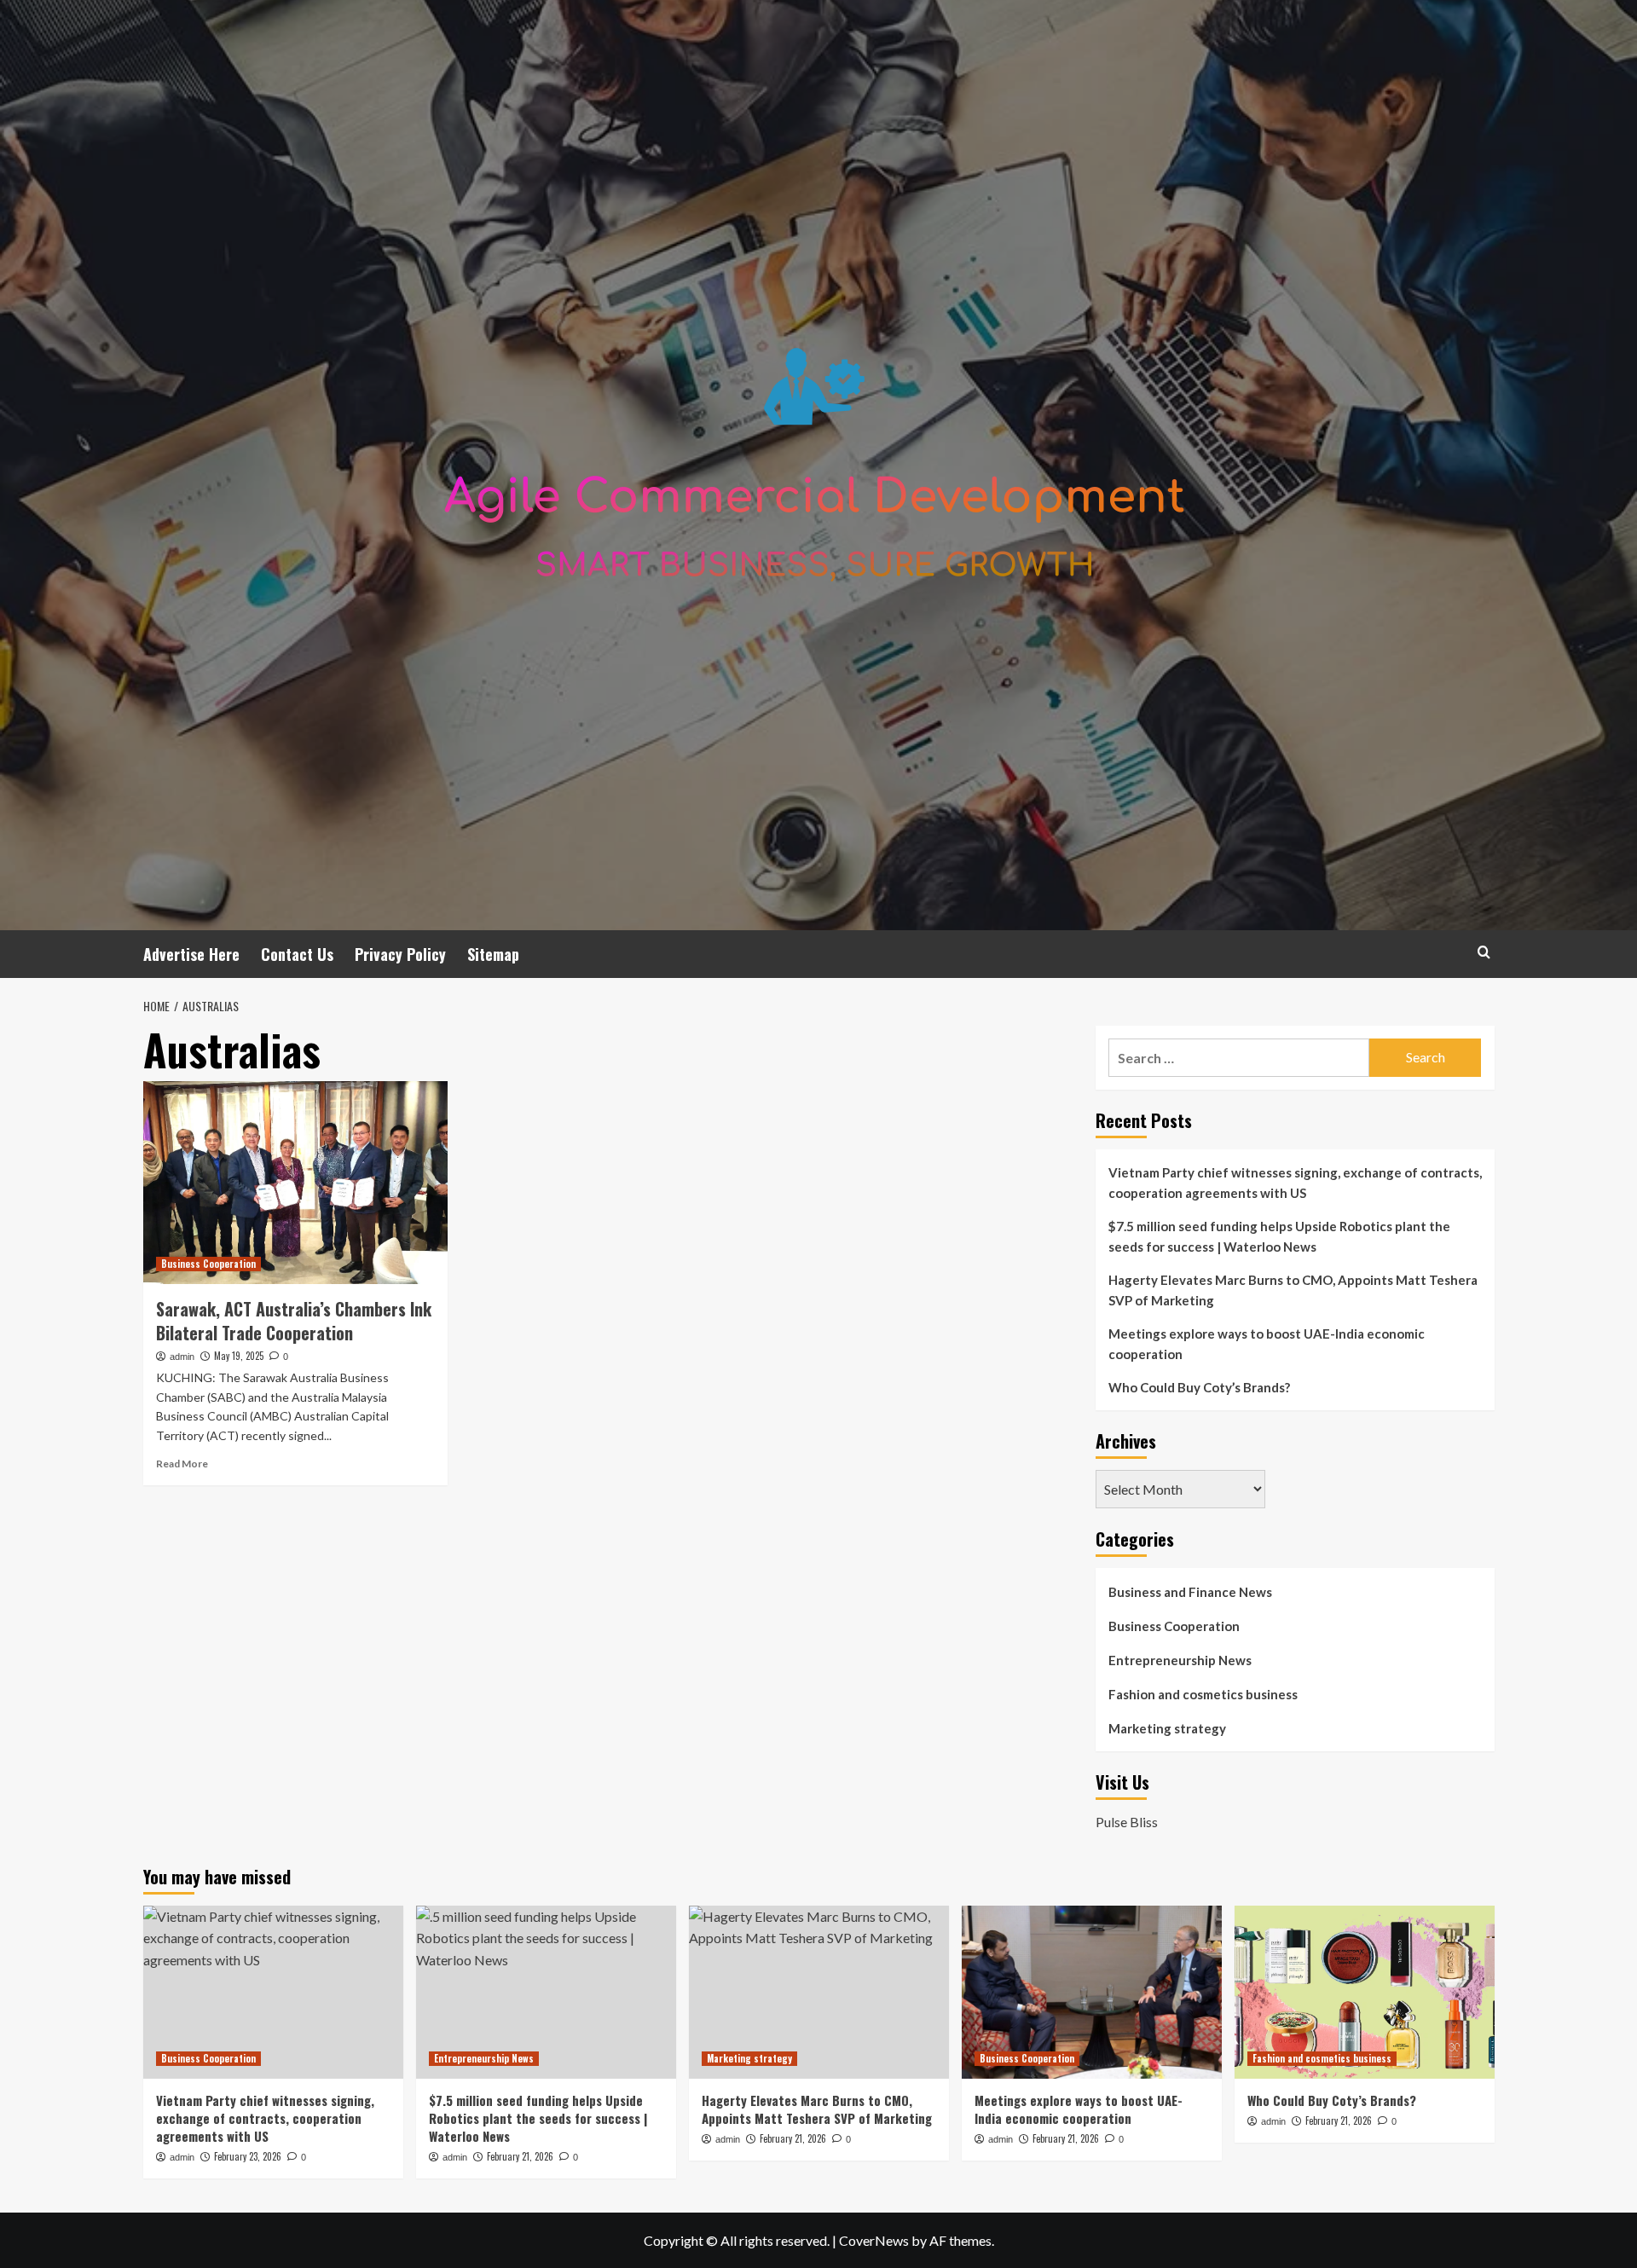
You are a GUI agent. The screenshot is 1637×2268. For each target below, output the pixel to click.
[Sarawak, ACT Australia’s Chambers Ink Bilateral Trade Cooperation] (295, 1183)
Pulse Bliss (1127, 1822)
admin (182, 1357)
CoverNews (874, 2240)
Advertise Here (191, 954)
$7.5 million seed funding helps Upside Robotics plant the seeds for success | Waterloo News (1279, 1236)
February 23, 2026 (248, 2156)
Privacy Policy (400, 954)
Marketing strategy (1167, 1728)
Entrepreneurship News (1180, 1660)
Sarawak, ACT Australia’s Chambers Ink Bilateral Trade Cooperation (294, 1321)
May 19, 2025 (239, 1356)
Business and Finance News (1190, 1592)
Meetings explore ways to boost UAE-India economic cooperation (1267, 1344)
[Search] (1484, 952)
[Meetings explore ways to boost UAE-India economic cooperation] (1092, 1992)
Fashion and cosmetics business (1203, 1694)
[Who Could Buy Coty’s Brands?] (1365, 1992)
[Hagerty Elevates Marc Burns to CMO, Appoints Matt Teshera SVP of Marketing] (819, 1992)
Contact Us (297, 954)
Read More (182, 1464)
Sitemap (493, 954)
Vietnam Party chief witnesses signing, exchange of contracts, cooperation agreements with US (1295, 1183)
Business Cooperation (208, 1264)
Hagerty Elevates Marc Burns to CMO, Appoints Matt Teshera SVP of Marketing (1293, 1290)
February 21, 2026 (520, 2156)
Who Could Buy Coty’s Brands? (1199, 1387)
